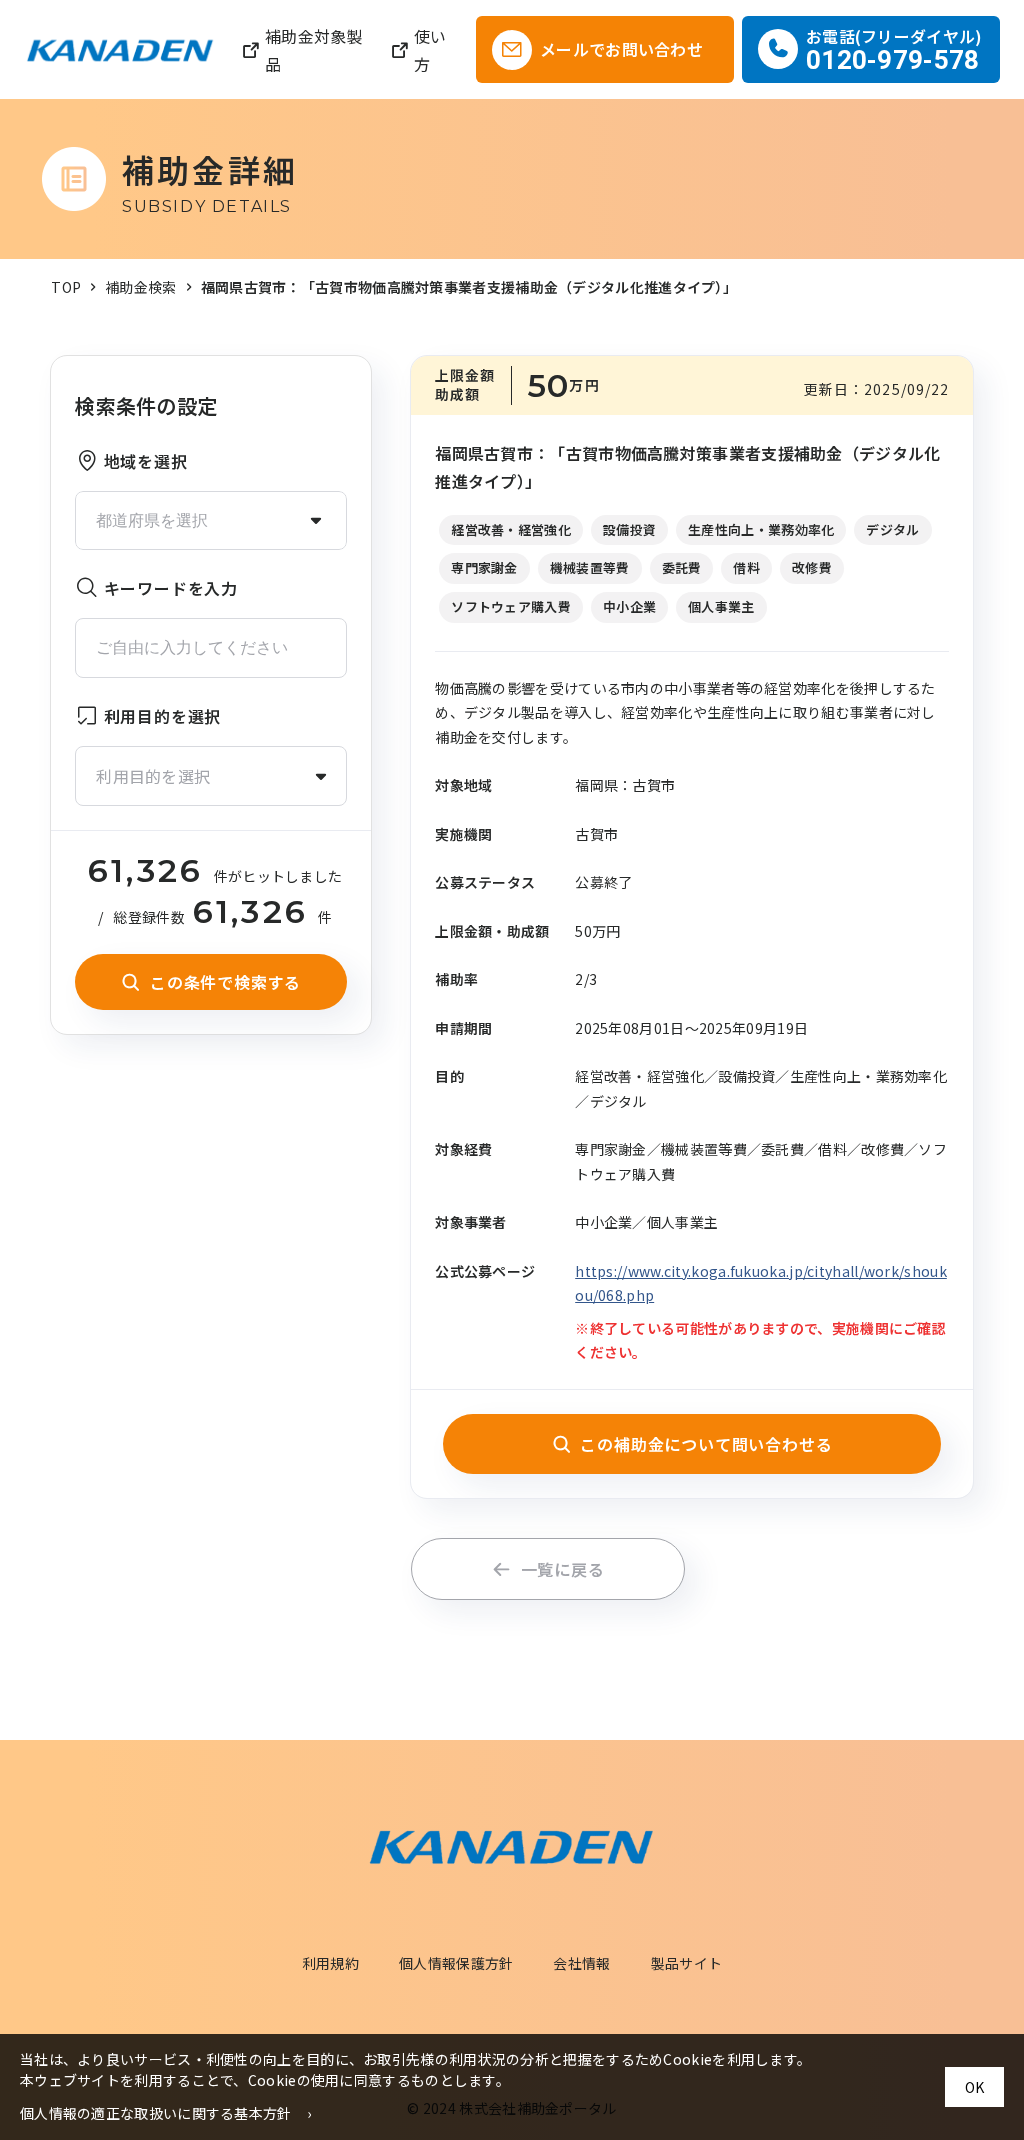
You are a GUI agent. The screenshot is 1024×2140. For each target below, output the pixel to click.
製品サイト (687, 1963)
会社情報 (581, 1963)
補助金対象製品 (314, 50)
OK (974, 2087)
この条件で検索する (225, 982)
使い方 (430, 50)
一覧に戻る (563, 1569)
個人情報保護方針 (456, 1963)
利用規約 (330, 1963)
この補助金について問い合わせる (706, 1444)
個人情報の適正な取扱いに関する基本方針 (156, 2113)
